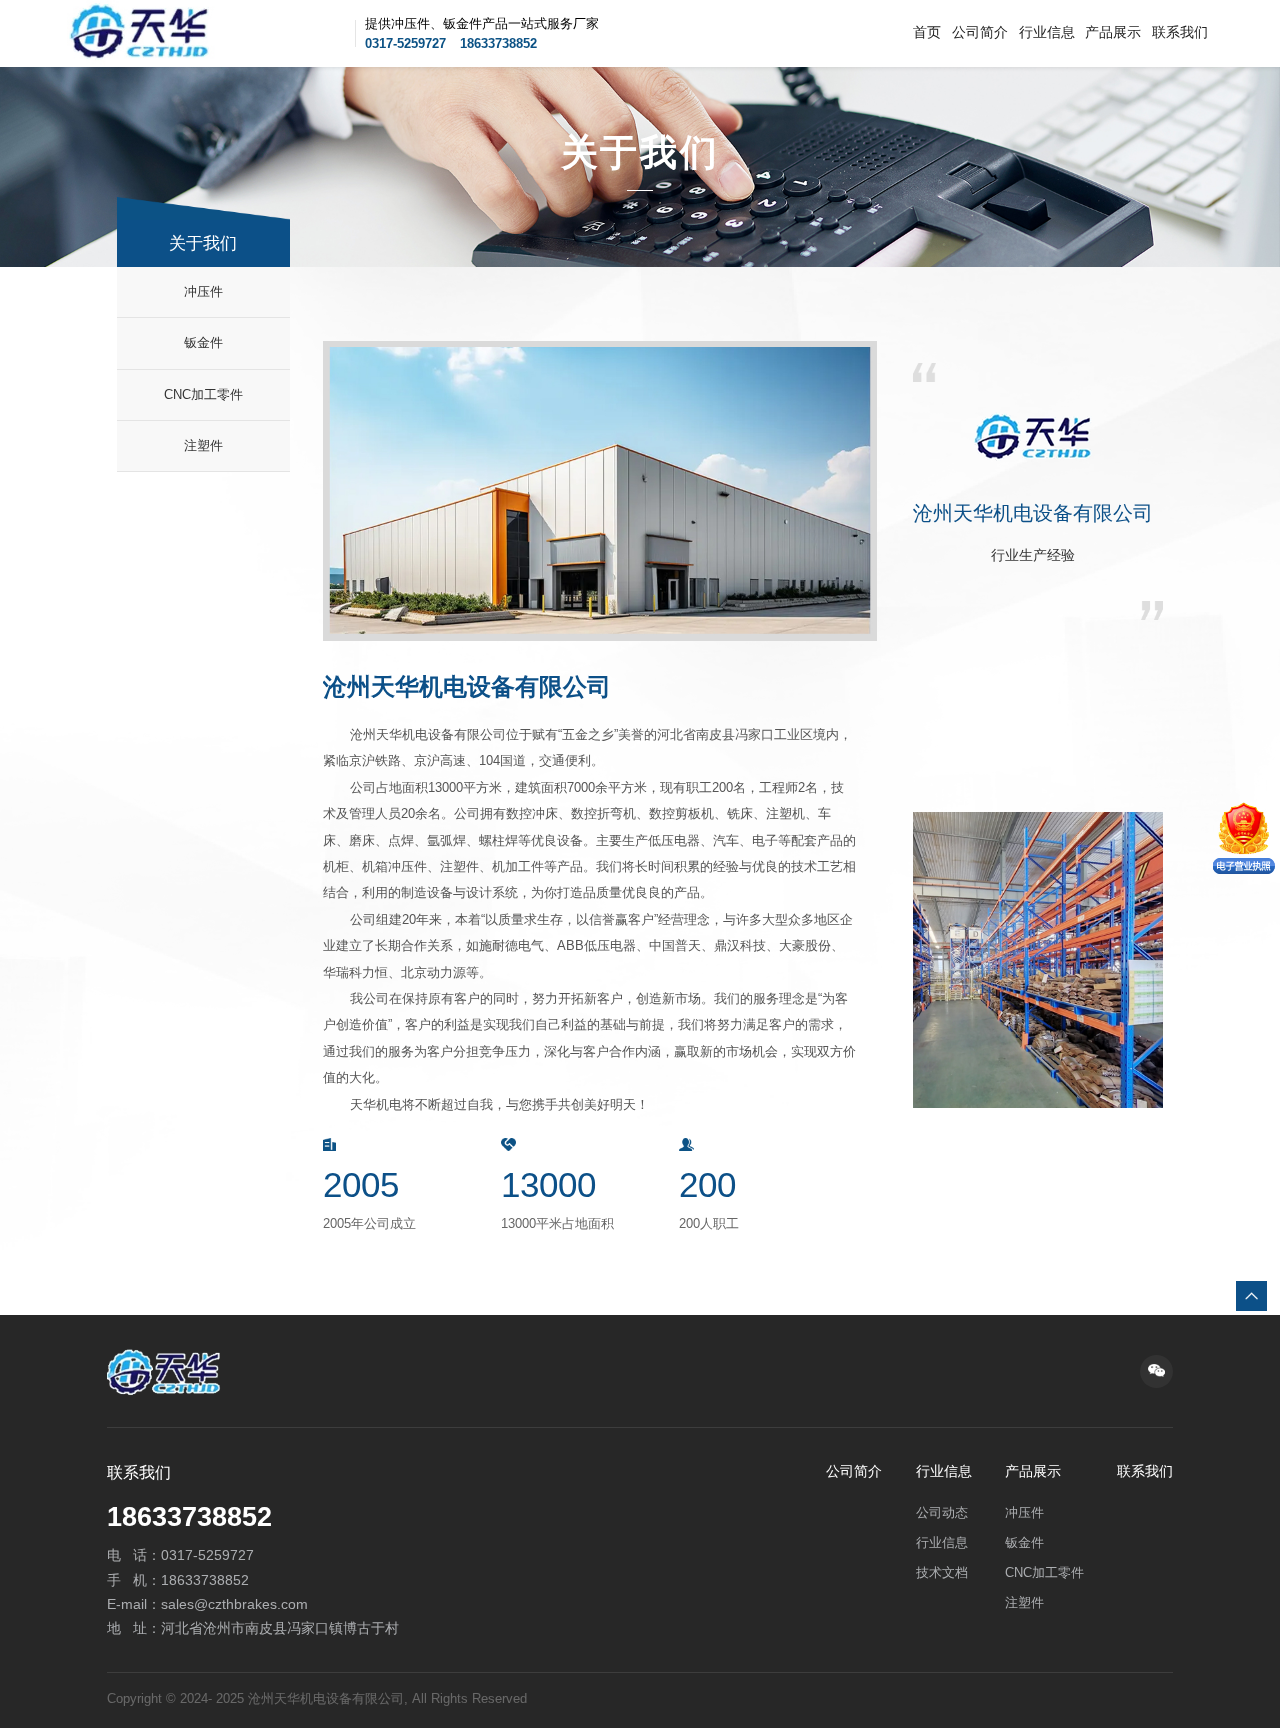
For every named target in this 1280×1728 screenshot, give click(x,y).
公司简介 (980, 32)
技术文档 (942, 1573)
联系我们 (1180, 32)
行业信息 (1047, 32)
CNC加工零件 (203, 394)
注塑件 (203, 445)
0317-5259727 (405, 43)
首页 (927, 32)
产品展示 (1113, 32)
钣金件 (203, 342)
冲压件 (203, 291)
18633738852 (498, 43)
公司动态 (942, 1513)
